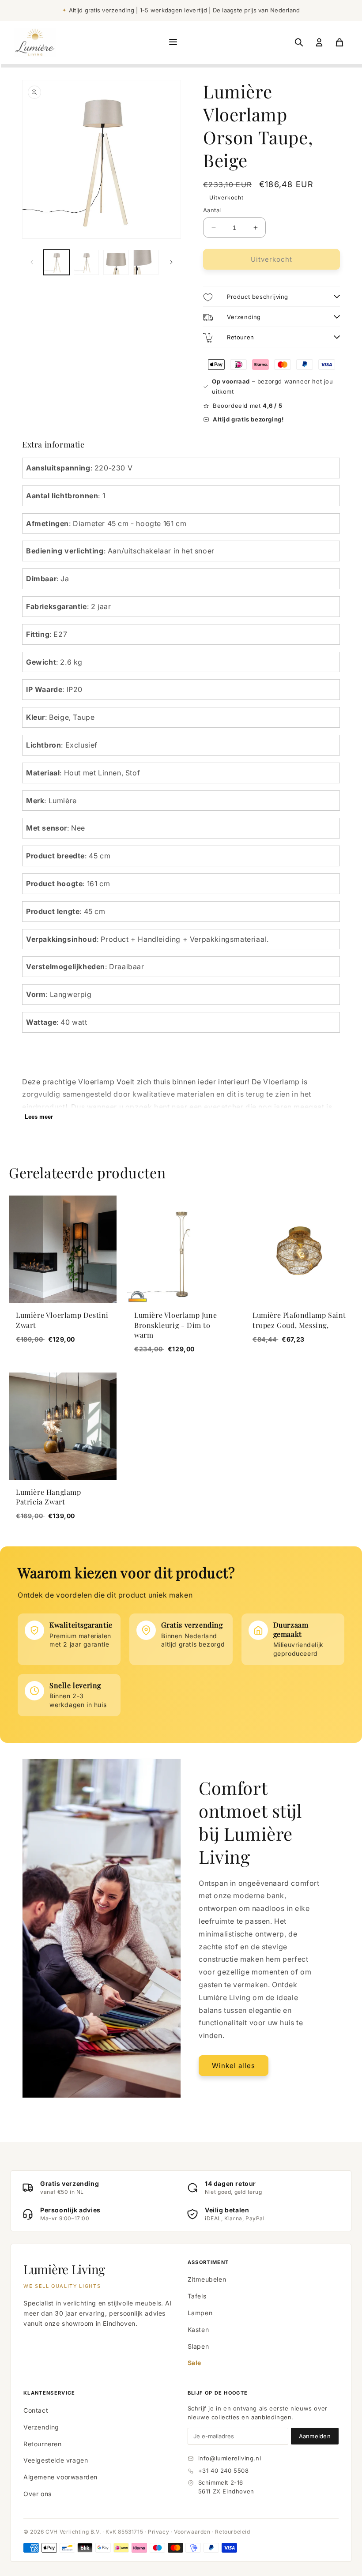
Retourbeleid (232, 2532)
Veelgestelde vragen (56, 2460)
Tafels (197, 2296)
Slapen (198, 2346)
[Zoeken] (299, 42)
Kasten (198, 2330)
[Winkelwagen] (339, 42)
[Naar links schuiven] (32, 262)
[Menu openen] (173, 43)
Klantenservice (49, 2393)
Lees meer (39, 1117)
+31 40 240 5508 (224, 2471)
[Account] (319, 42)
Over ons (38, 2494)
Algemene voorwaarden (60, 2477)
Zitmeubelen (207, 2279)
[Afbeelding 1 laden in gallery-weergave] (57, 263)
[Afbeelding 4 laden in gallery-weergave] (146, 263)
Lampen (200, 2313)
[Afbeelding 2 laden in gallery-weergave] (87, 263)
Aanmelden (315, 2436)
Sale (194, 2363)
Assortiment (208, 2262)
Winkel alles (234, 2066)
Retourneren (43, 2444)
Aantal (212, 210)
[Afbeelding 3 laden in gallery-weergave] (116, 263)
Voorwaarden (192, 2532)
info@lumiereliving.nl (230, 2458)
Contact (36, 2410)
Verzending (41, 2427)
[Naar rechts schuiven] (171, 262)
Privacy (158, 2532)
